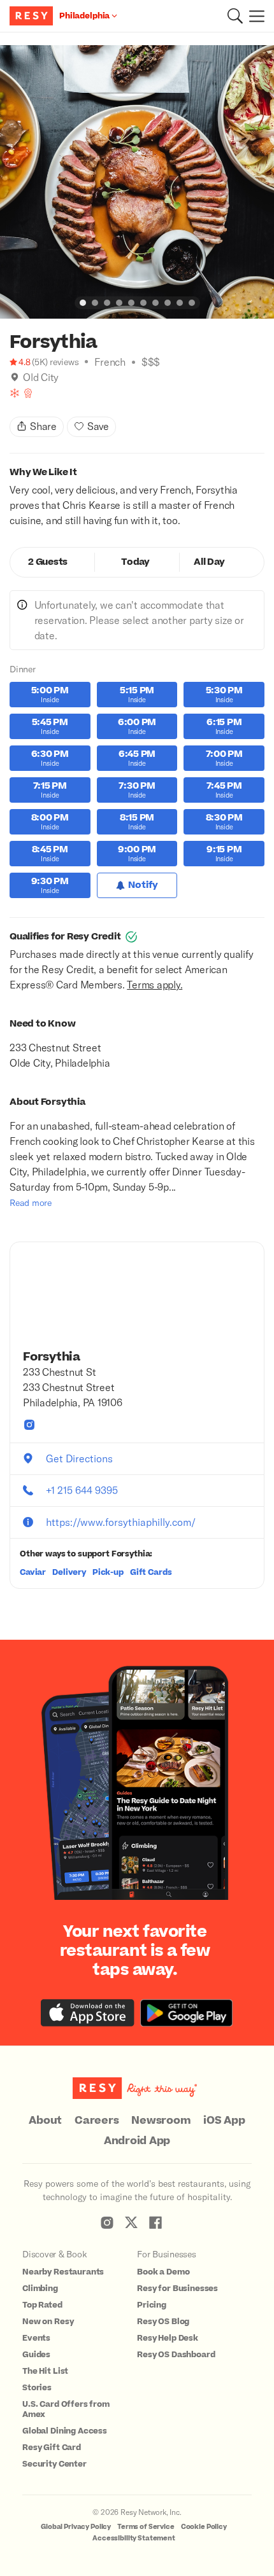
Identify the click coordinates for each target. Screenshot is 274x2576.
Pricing (152, 2305)
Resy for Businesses (177, 2289)
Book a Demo (163, 2272)
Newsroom (161, 2121)
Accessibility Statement (134, 2538)
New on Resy (48, 2322)
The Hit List (45, 2371)
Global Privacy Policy (76, 2527)
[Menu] (254, 16)
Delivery (69, 1572)
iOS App (224, 2121)
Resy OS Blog (163, 2322)
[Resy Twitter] (131, 2222)
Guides (36, 2355)
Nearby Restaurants (63, 2272)
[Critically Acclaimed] (28, 393)
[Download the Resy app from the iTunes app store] (88, 2013)
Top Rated (42, 2305)
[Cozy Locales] (15, 393)
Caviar (33, 1572)
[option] (137, 182)
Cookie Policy (204, 2527)
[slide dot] (83, 303)
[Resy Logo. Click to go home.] (33, 16)
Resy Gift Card (52, 2448)
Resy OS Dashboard (176, 2355)
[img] (15, 377)
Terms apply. (155, 984)
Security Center (54, 2464)
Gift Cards (151, 1572)
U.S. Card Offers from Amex (66, 2409)
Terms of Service (146, 2527)
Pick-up (108, 1572)
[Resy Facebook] (155, 2222)
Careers (97, 2121)
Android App (137, 2141)
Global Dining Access (65, 2431)
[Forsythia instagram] (29, 1425)
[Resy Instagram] (107, 2222)
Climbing (40, 2289)
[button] (235, 16)
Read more (31, 1202)
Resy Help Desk (168, 2338)
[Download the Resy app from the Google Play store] (186, 2013)
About (45, 2121)
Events (36, 2338)
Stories (37, 2388)
